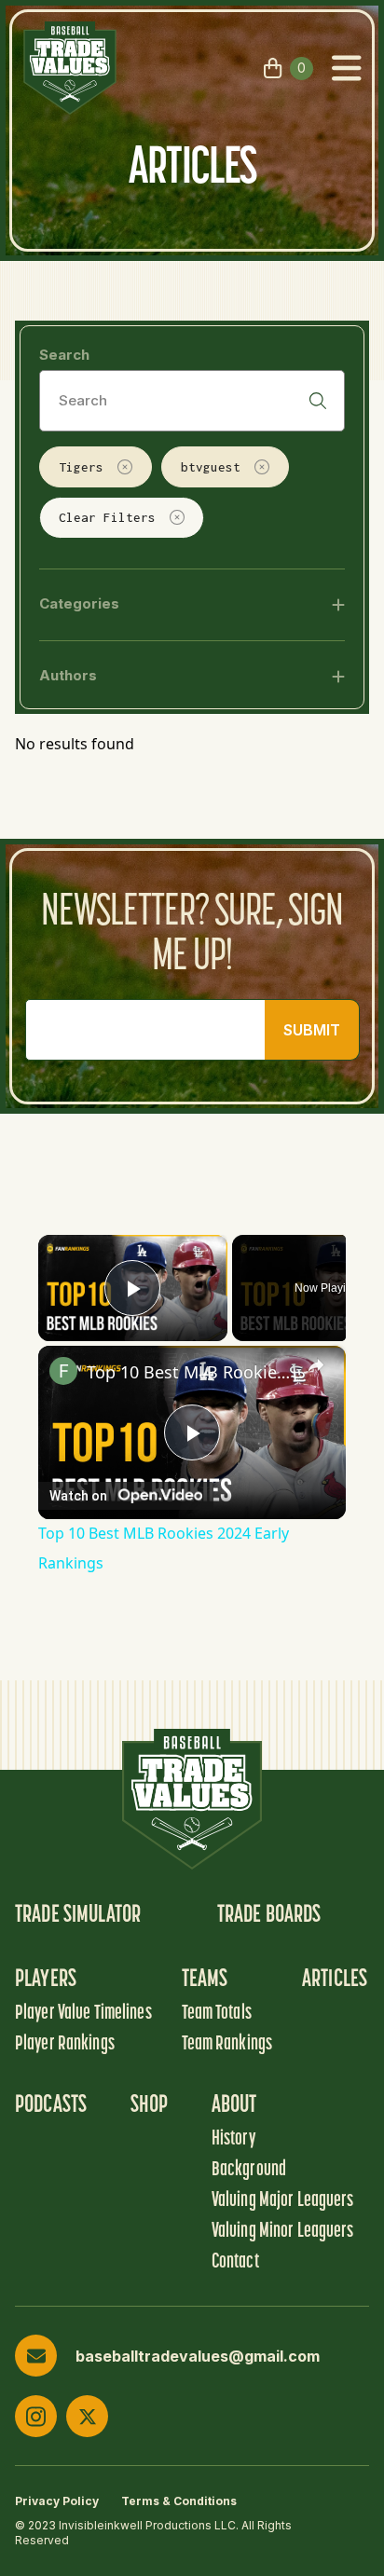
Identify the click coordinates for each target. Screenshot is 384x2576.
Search (64, 355)
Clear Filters (107, 517)
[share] (316, 1365)
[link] (63, 1371)
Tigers (81, 467)
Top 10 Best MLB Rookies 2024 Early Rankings (192, 1372)
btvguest (211, 467)
